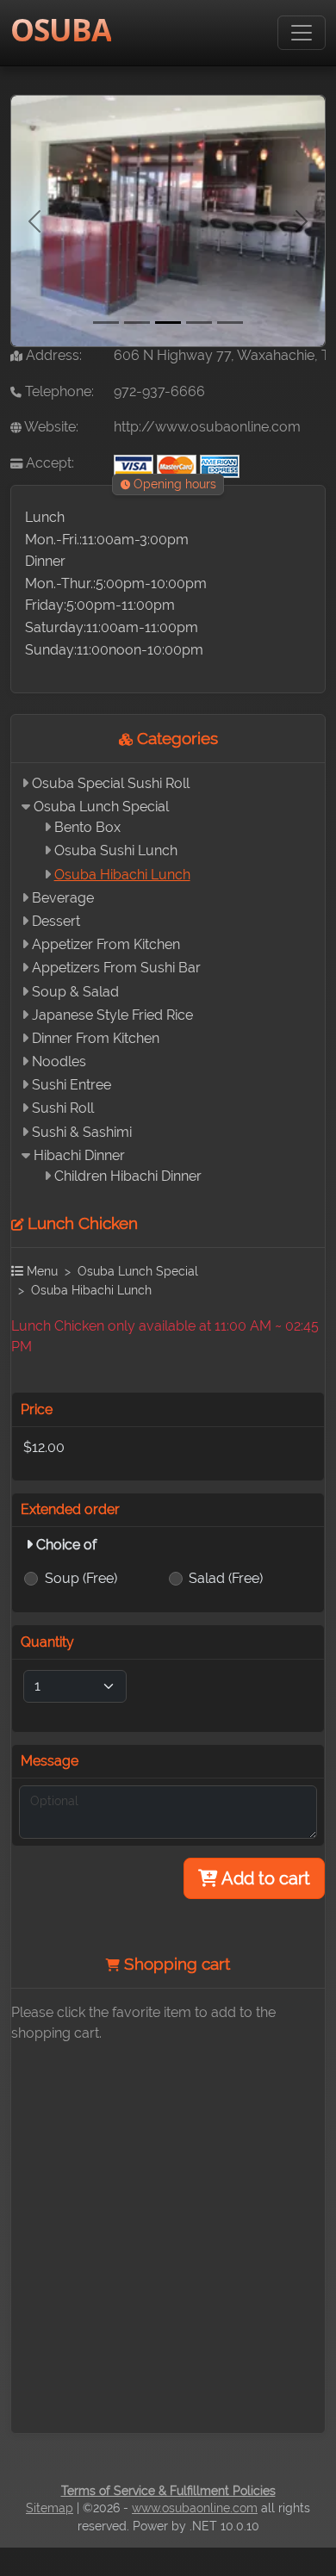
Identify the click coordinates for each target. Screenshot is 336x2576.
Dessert (56, 921)
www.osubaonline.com (195, 2508)
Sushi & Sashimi (82, 1132)
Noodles (59, 1061)
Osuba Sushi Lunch (116, 850)
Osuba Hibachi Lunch (122, 875)
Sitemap (50, 2508)
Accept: (48, 463)
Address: (52, 355)
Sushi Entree (72, 1085)
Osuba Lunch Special (101, 807)
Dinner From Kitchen (96, 1038)
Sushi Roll (63, 1108)
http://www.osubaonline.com (207, 427)
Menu (40, 1271)
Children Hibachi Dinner (128, 1176)
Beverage (63, 898)
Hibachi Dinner (79, 1155)
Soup (81, 1578)
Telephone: (58, 391)
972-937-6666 (159, 391)
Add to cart (264, 1878)
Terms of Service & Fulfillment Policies (168, 2491)
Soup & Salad (75, 992)
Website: (50, 427)
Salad (226, 1578)
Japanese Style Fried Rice (112, 1015)
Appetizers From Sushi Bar (116, 968)
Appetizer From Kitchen (106, 944)
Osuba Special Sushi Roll (111, 783)
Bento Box (87, 827)
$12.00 (44, 1447)
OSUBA (61, 29)
